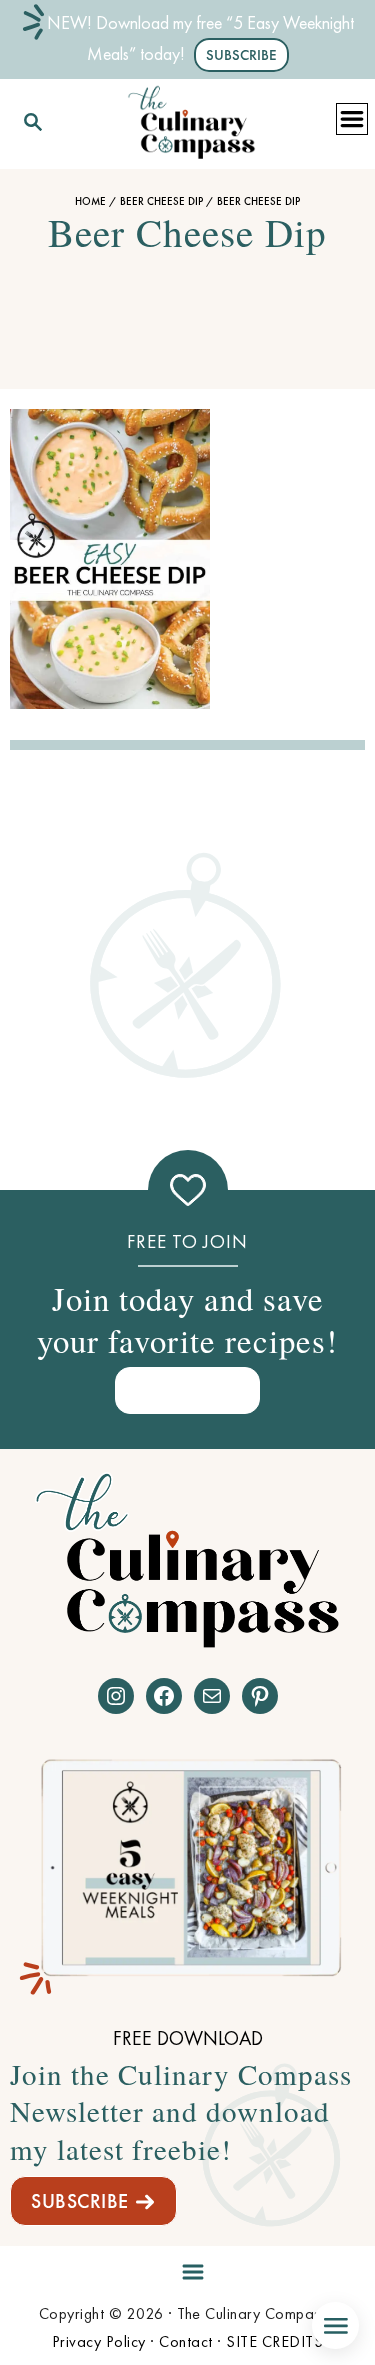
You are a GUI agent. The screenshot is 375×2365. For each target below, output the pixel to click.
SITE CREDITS (274, 2341)
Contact (186, 2341)
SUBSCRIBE (80, 2201)
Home (90, 201)
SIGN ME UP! (188, 1389)
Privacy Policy (99, 2341)
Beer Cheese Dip (161, 201)
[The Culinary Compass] (191, 118)
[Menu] (188, 2268)
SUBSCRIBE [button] (241, 55)
